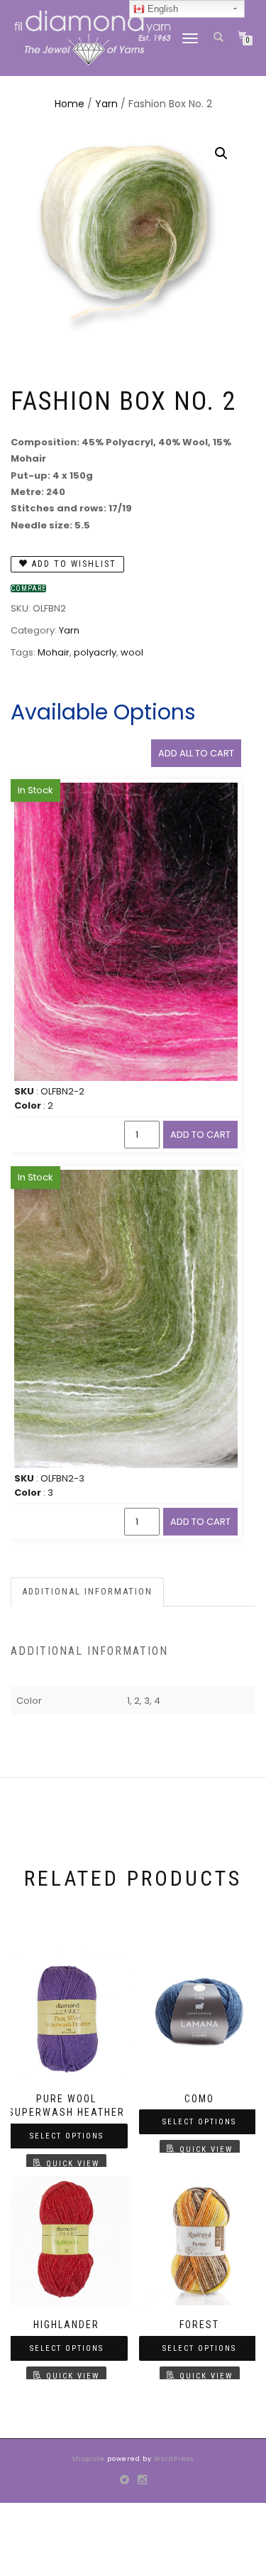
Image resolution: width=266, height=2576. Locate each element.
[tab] (88, 1592)
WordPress (173, 2459)
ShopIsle (90, 2459)
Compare (28, 588)
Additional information (87, 1591)
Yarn (106, 104)
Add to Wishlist (72, 564)
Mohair (54, 652)
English (161, 9)
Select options (67, 2136)
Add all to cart (196, 753)
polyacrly (95, 652)
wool (132, 652)
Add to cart (200, 1135)
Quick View (73, 2164)
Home (70, 104)
